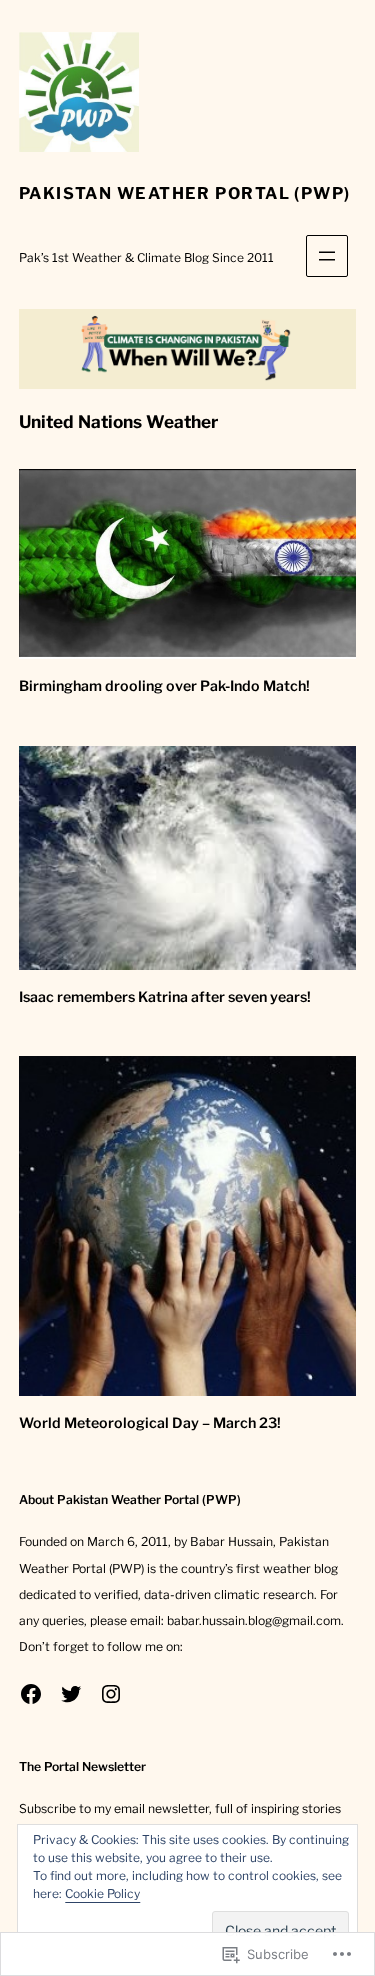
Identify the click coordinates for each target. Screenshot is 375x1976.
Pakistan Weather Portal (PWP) (185, 193)
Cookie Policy (102, 1893)
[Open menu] (327, 256)
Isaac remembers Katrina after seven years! (165, 997)
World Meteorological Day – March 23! (150, 1423)
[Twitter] (71, 1694)
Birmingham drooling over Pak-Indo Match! (164, 686)
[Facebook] (31, 1694)
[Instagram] (111, 1694)
